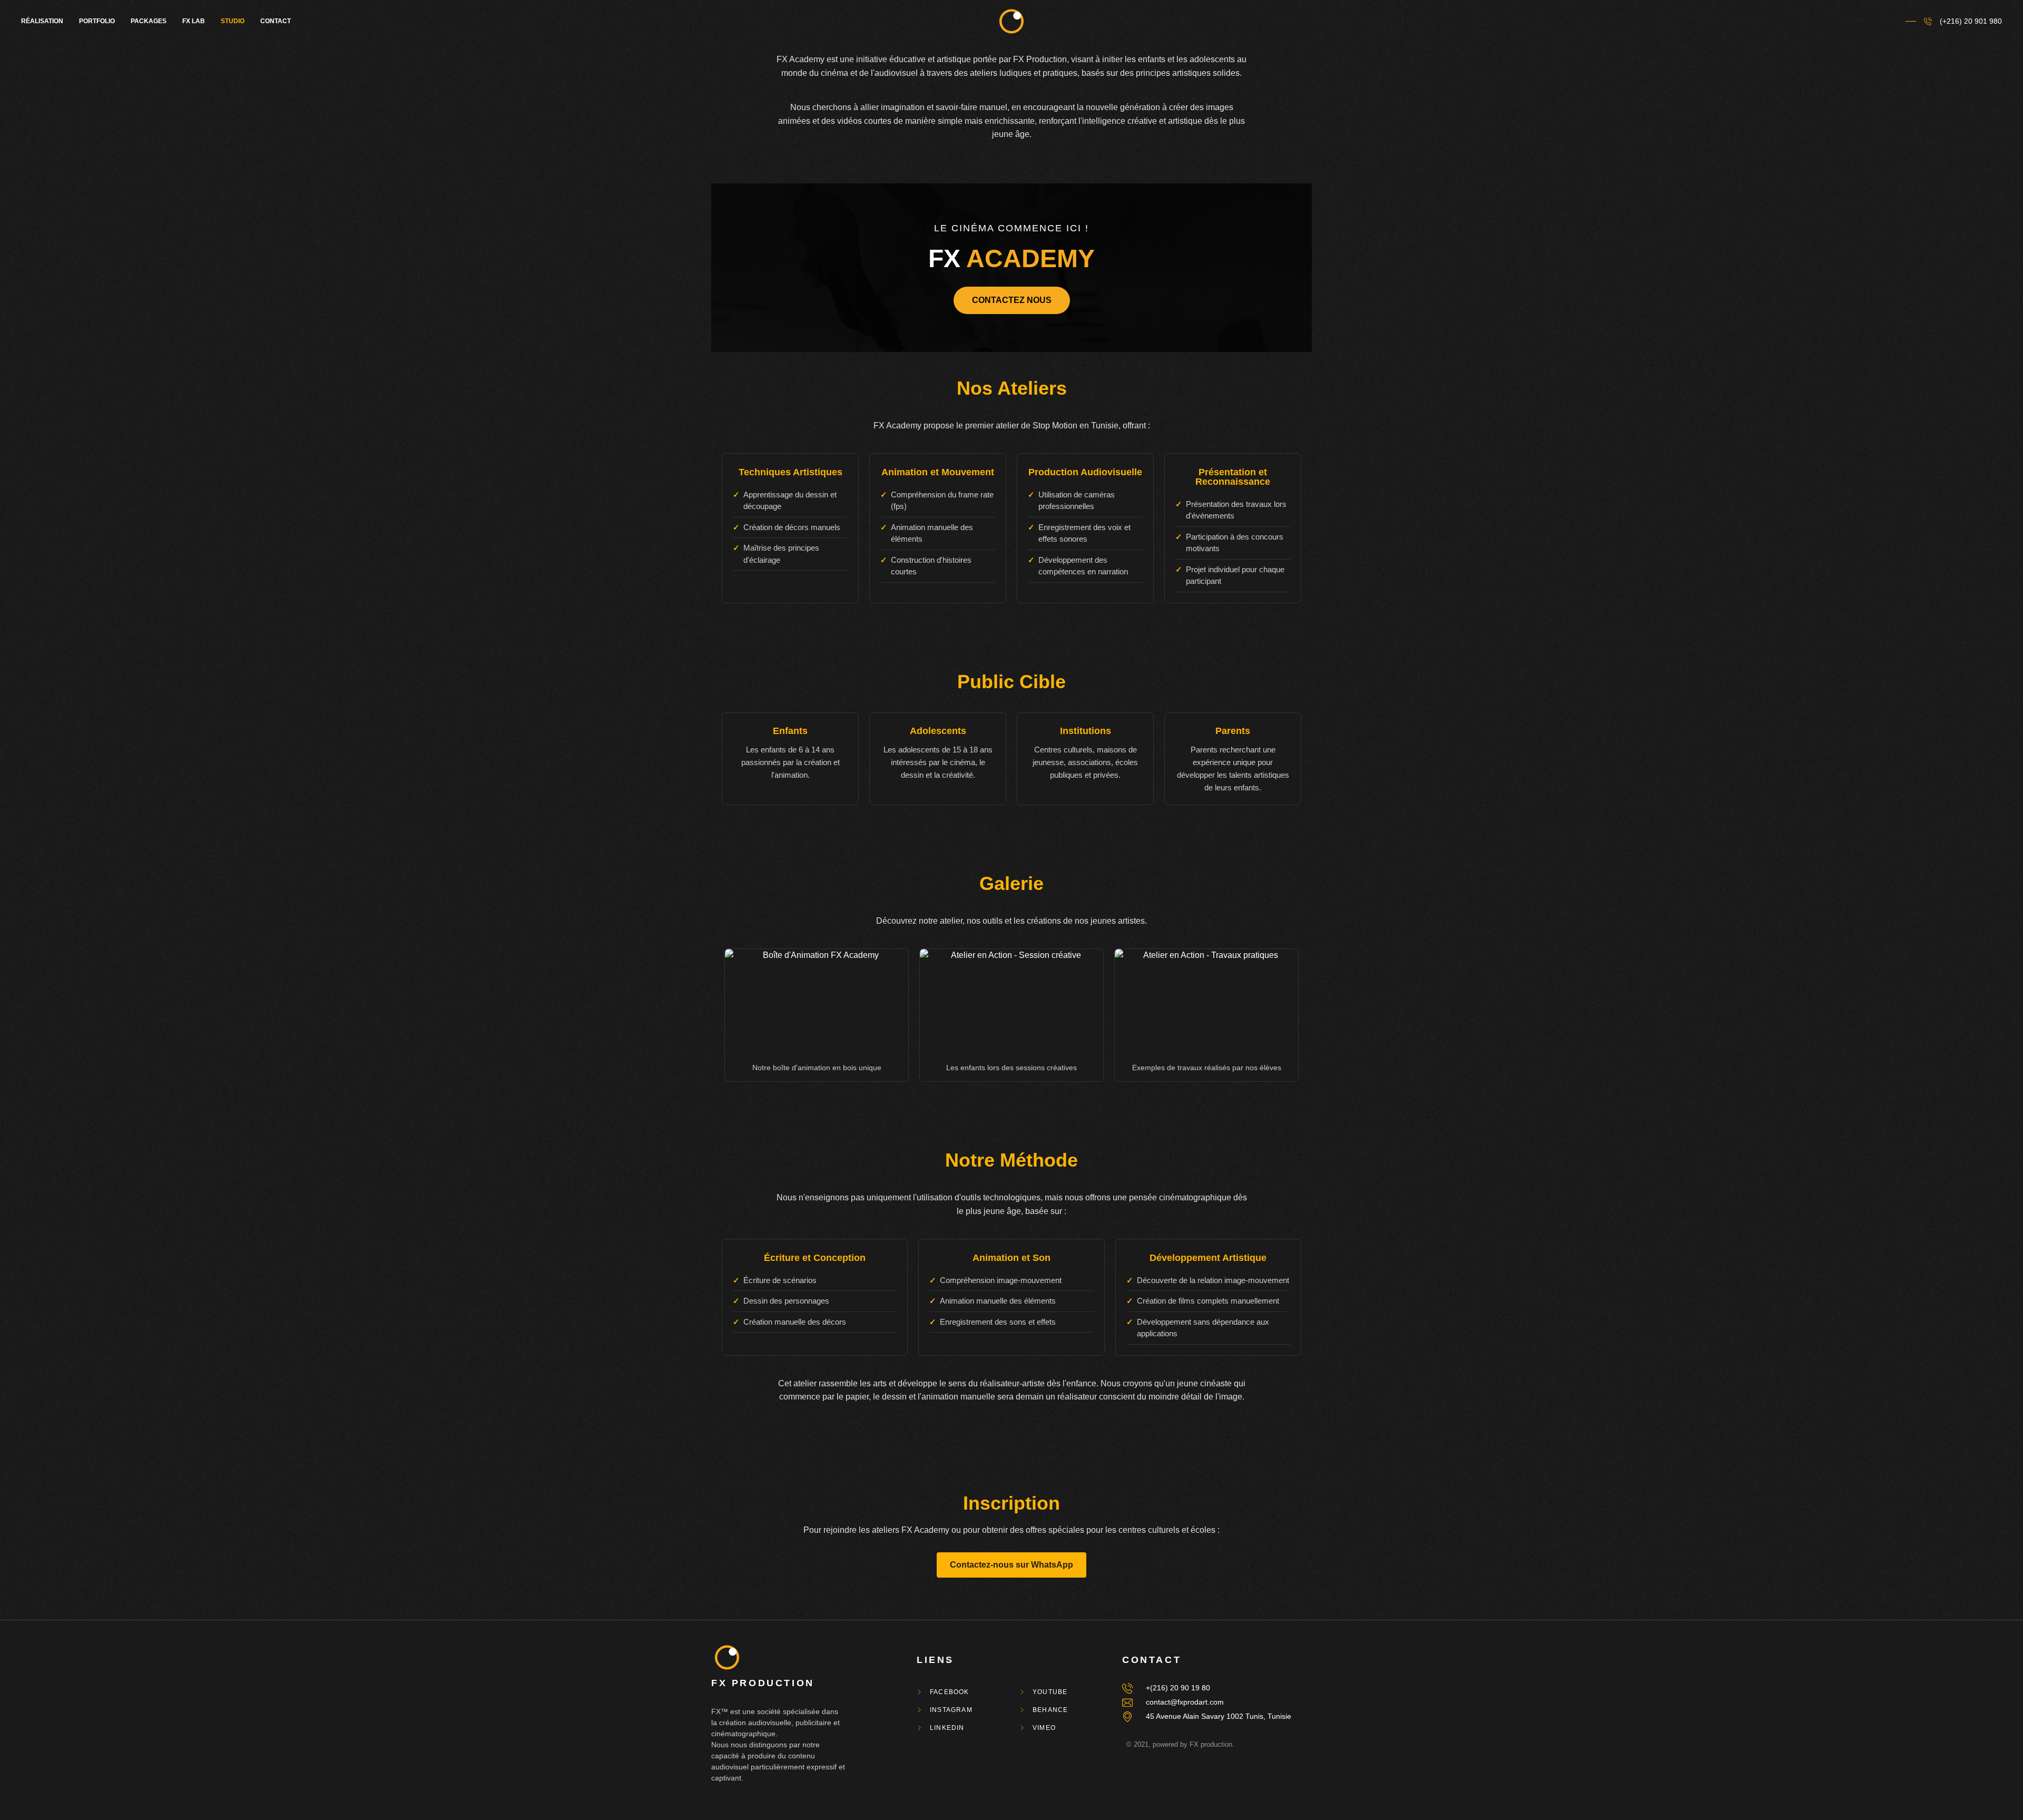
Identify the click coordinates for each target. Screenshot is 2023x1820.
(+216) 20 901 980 (1971, 21)
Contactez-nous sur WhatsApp (1011, 1565)
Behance (1050, 1710)
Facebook (950, 1692)
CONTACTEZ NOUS (1012, 300)
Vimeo (1044, 1728)
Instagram (951, 1710)
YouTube (1050, 1692)
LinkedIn (947, 1728)
